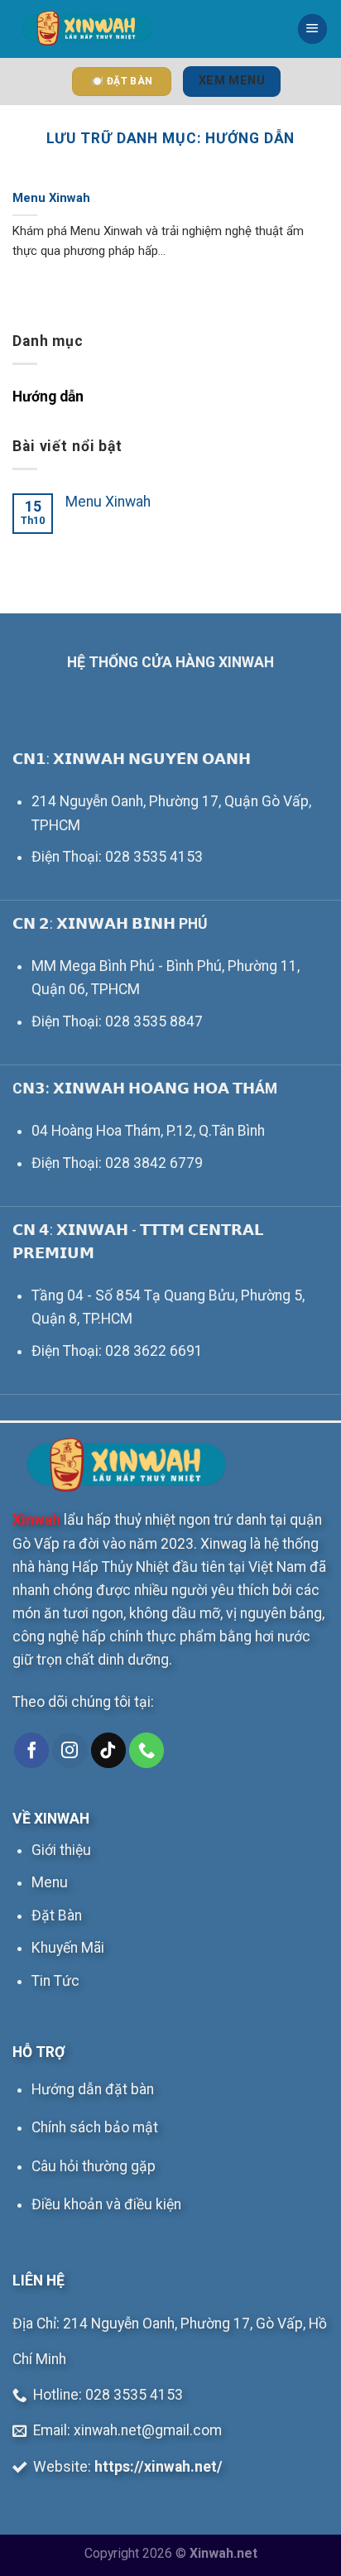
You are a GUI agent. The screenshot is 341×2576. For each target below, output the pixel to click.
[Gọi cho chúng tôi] (146, 1750)
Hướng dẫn (48, 396)
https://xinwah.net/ (158, 2467)
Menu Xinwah (51, 198)
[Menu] (312, 29)
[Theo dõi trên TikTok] (108, 1750)
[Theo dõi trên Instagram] (70, 1750)
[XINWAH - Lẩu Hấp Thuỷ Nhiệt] (86, 29)
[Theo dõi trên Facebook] (31, 1750)
